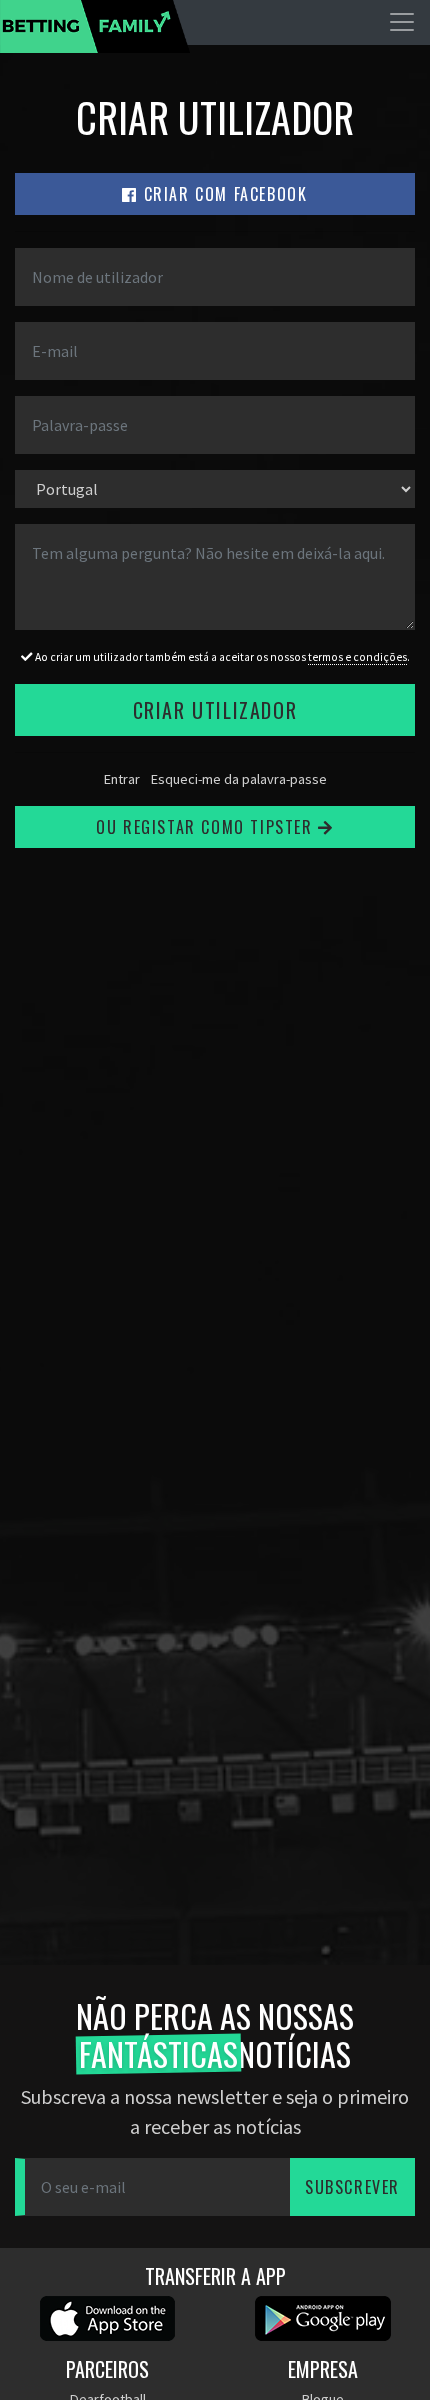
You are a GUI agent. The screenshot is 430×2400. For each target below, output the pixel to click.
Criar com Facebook (222, 194)
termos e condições (357, 657)
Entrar (122, 779)
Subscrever (352, 2187)
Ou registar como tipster (207, 827)
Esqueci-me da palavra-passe (239, 779)
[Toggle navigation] (402, 22)
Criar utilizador (215, 710)
